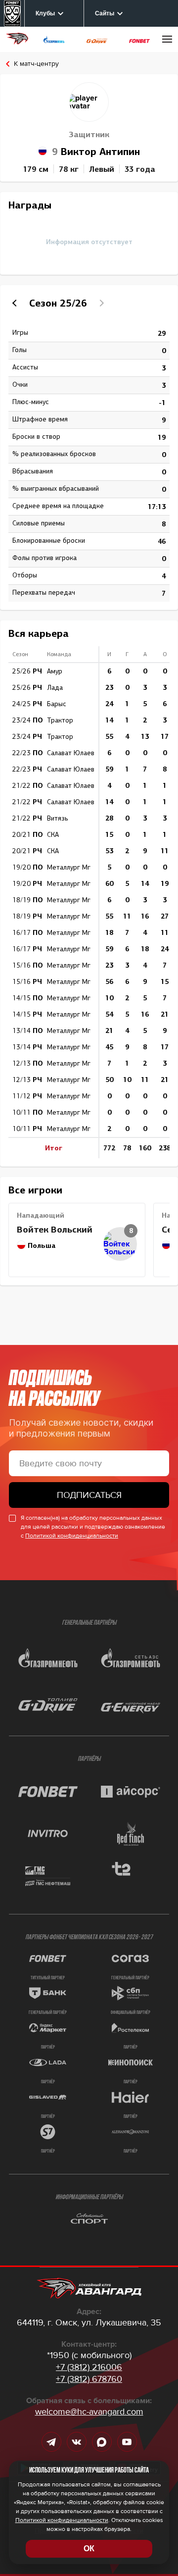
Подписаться (89, 1495)
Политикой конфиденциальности (72, 1536)
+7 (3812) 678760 (89, 2379)
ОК (89, 2549)
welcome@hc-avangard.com (89, 2412)
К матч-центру (36, 64)
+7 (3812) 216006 (89, 2367)
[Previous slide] (16, 303)
